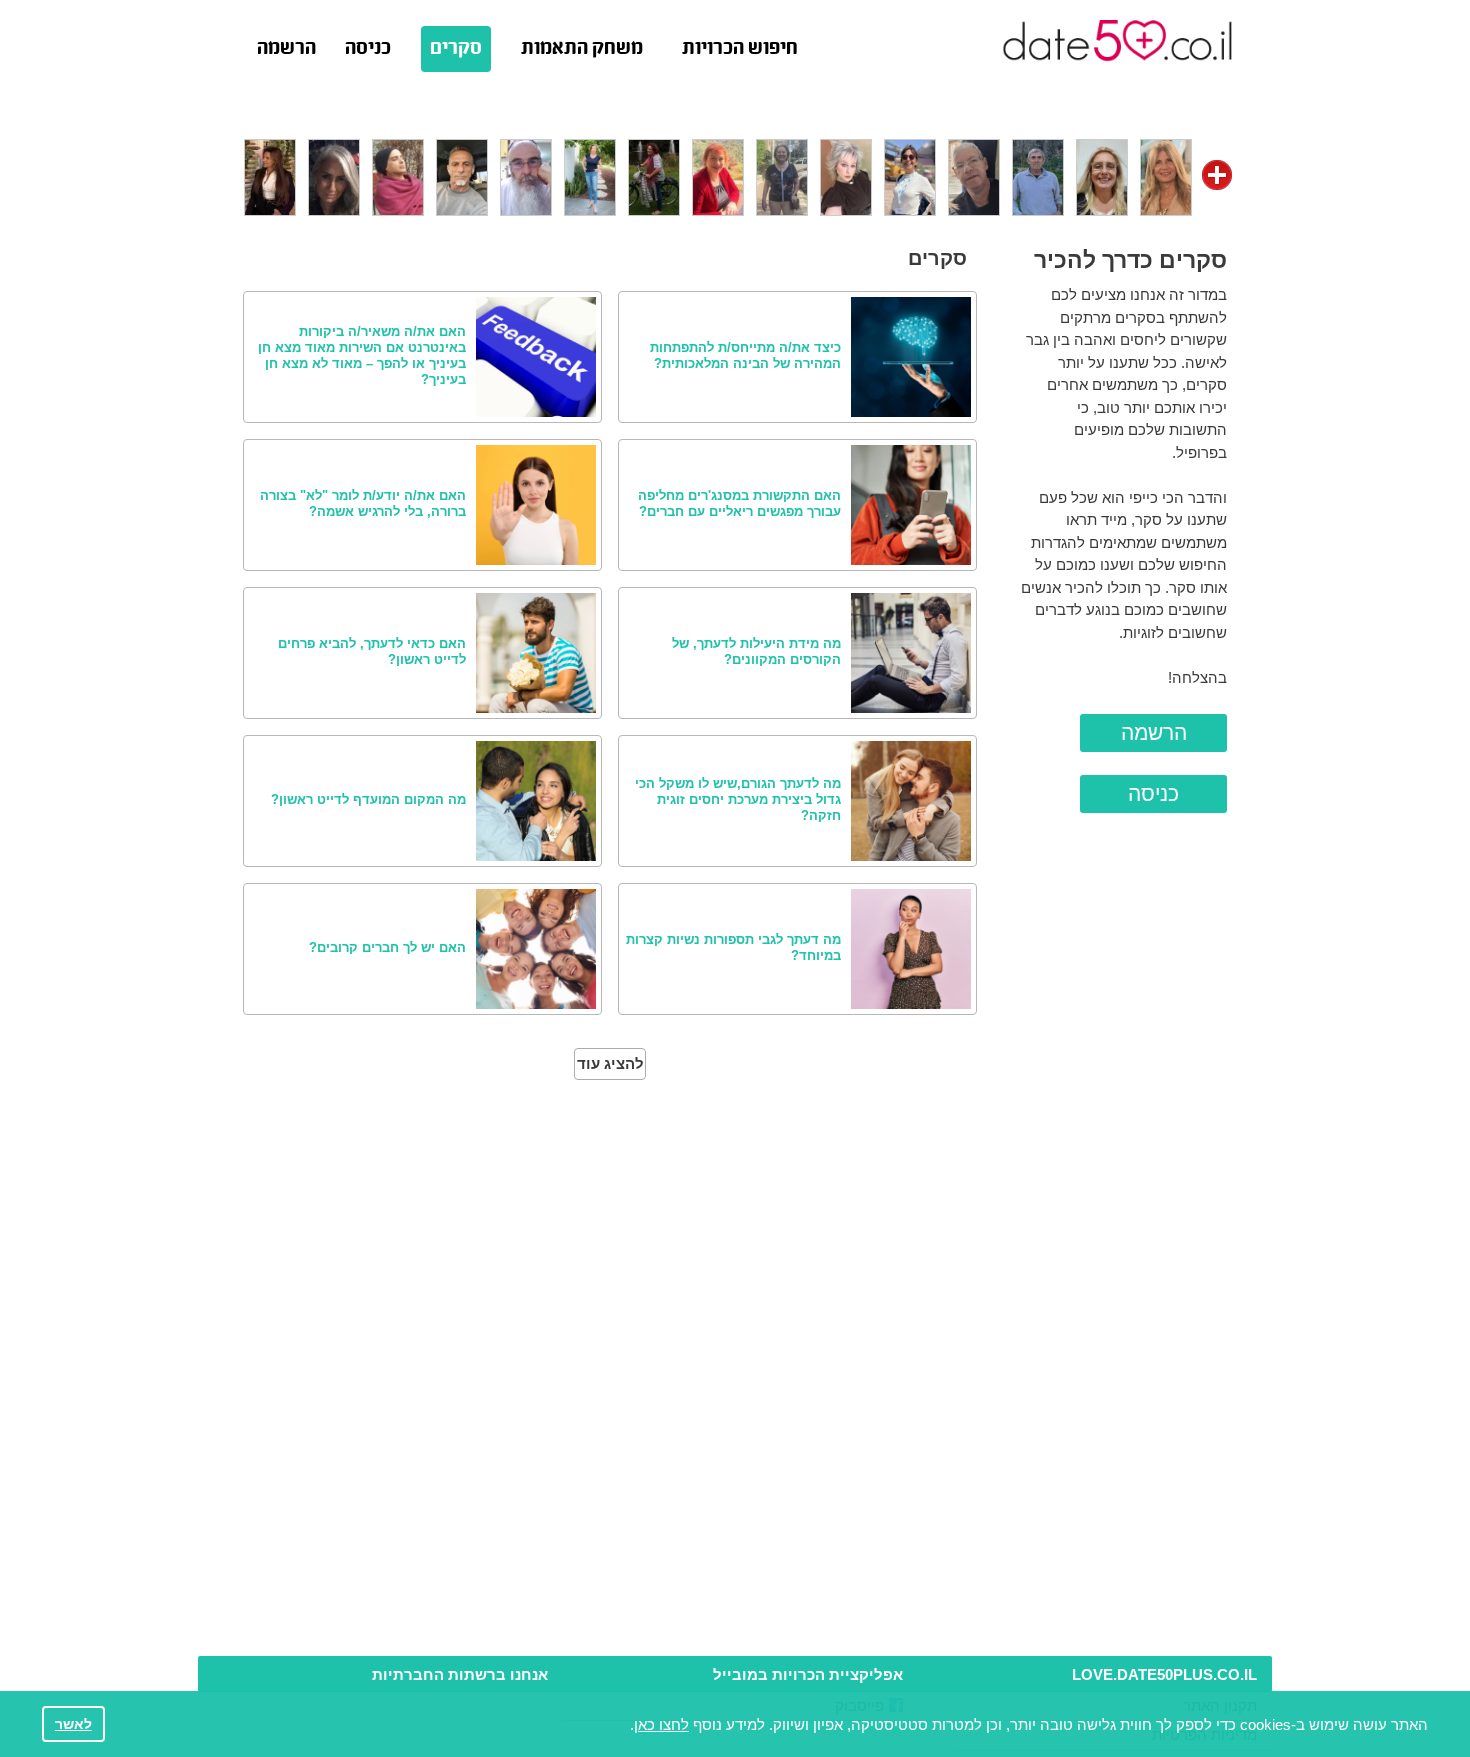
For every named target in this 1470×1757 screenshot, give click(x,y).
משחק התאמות (582, 49)
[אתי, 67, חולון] (1166, 175)
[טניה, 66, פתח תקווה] (782, 175)
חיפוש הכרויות (740, 49)
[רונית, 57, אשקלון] (270, 175)
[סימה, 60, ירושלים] (334, 175)
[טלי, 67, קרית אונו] (590, 175)
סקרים (456, 49)
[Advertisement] (735, 1599)
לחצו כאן (661, 1724)
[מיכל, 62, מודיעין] (910, 175)
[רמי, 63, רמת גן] (1038, 175)
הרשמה (286, 49)
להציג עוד (610, 1063)
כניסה (368, 49)
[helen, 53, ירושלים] (1102, 175)
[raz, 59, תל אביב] (974, 175)
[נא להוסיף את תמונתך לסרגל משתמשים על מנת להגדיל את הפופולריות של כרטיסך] (1217, 175)
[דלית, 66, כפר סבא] (654, 175)
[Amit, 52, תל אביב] (398, 175)
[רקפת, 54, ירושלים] (718, 175)
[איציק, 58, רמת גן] (462, 175)
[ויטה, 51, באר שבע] (846, 175)
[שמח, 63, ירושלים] (526, 175)
